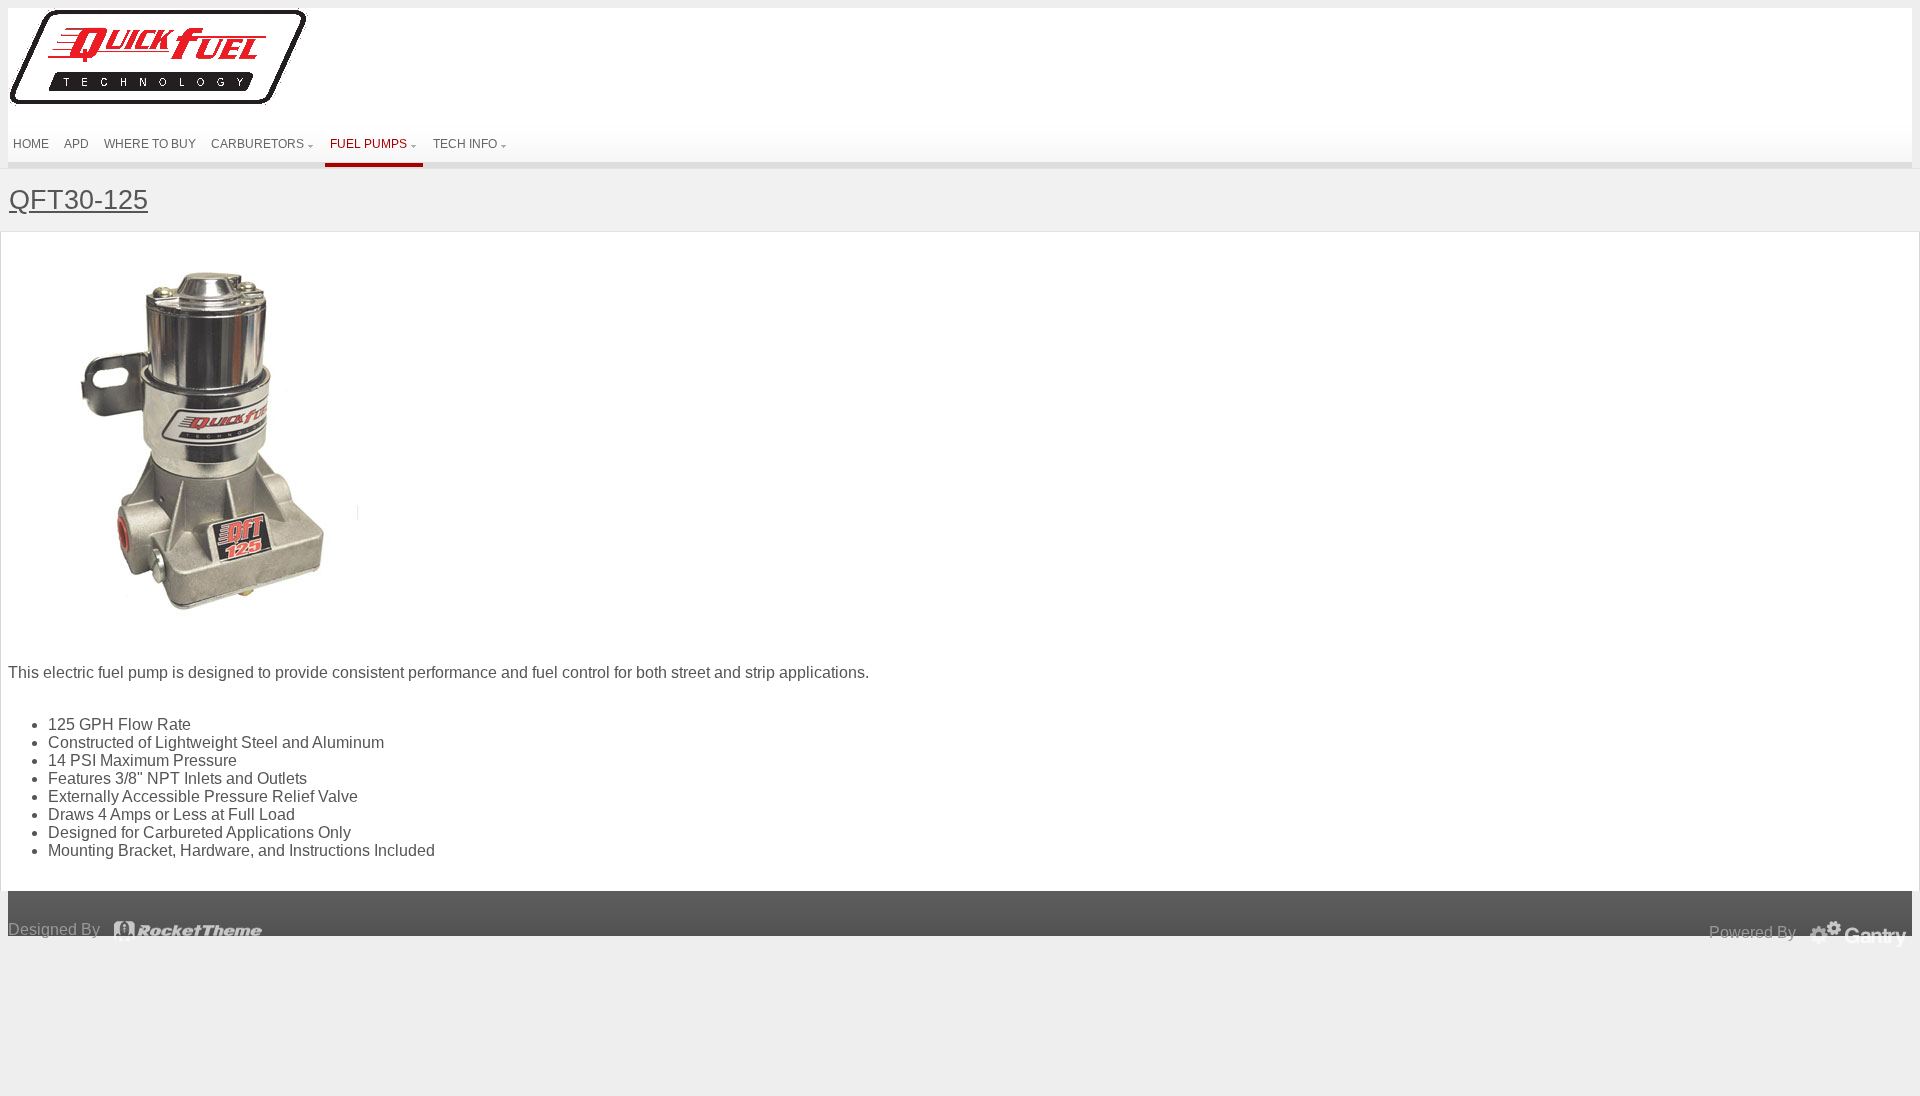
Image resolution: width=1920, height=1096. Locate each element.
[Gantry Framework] (1861, 934)
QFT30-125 (78, 199)
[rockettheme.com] (188, 931)
